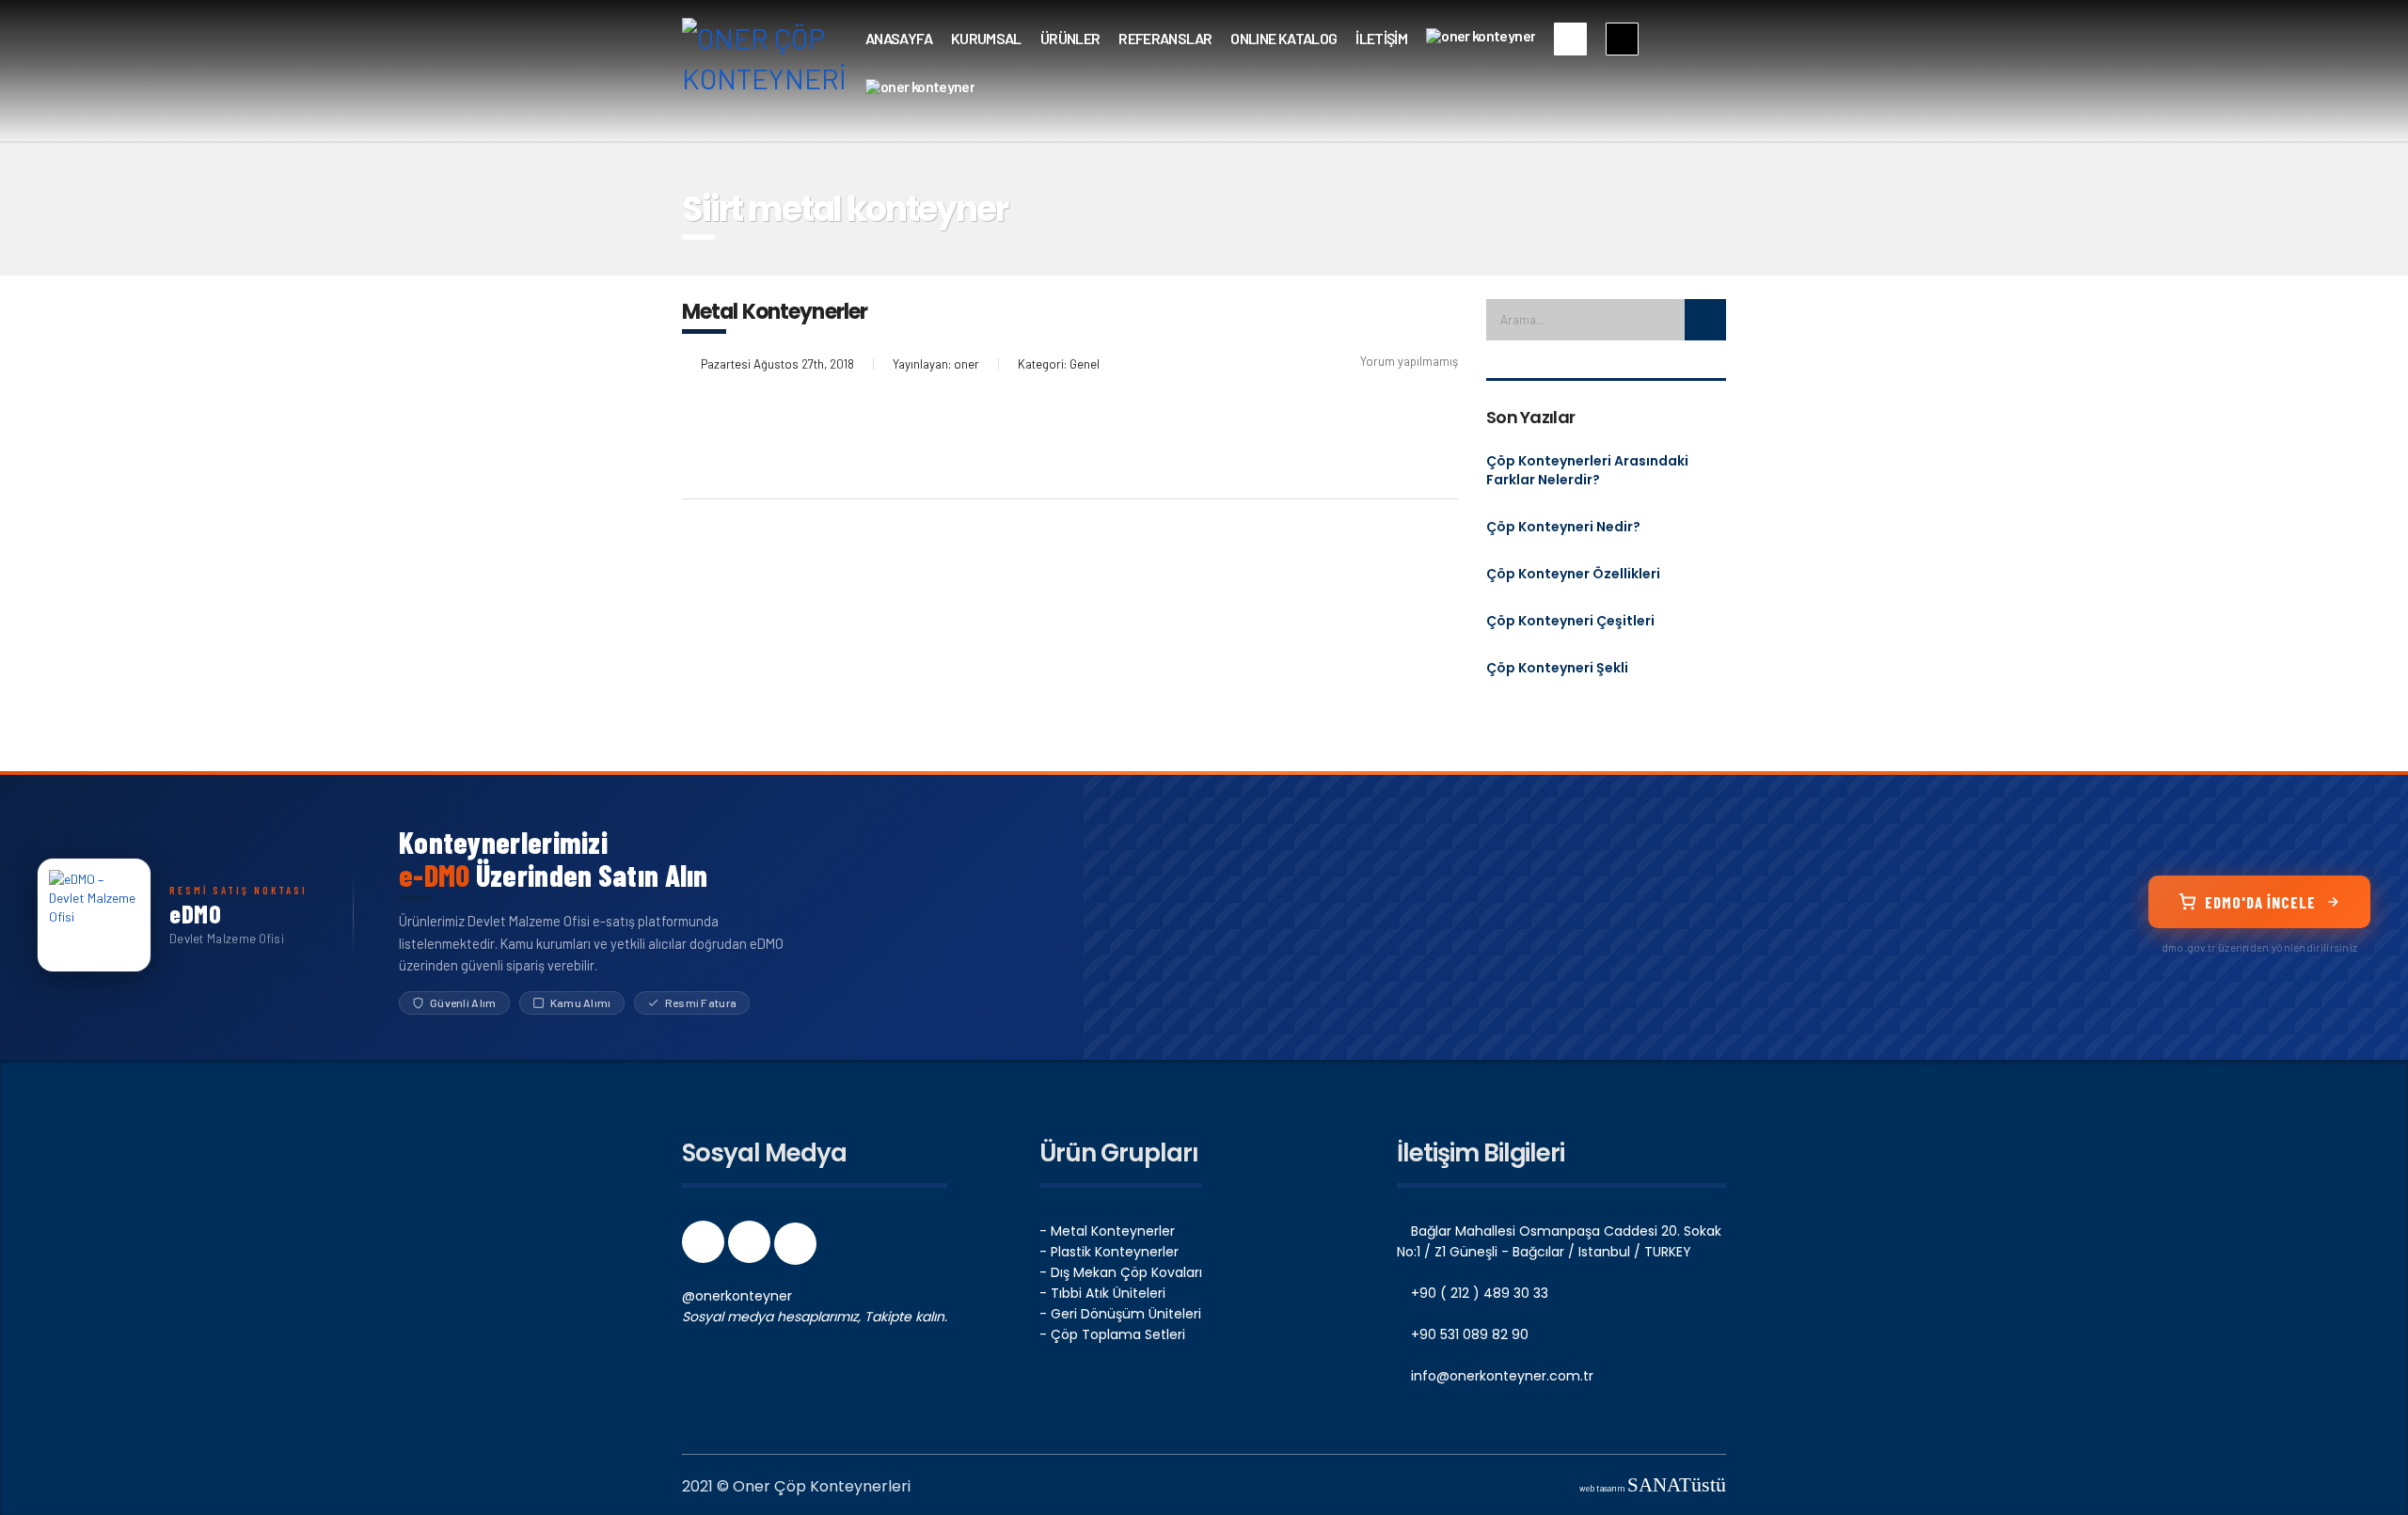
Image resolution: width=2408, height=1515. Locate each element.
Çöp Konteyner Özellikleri (1573, 574)
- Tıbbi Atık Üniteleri (1102, 1293)
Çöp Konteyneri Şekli (1557, 668)
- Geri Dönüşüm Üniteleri (1120, 1314)
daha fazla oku (758, 430)
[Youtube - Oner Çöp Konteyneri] (795, 1248)
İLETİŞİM (1381, 38)
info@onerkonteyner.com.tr (1500, 1376)
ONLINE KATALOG (1283, 38)
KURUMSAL (986, 38)
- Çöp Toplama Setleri (1112, 1334)
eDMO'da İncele (2260, 902)
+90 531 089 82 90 (1468, 1334)
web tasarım (1653, 1488)
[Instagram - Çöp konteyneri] (751, 1248)
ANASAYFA (899, 38)
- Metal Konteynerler (1107, 1231)
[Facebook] (705, 1248)
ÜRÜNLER (1070, 38)
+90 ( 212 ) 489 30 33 (1478, 1293)
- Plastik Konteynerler (1109, 1252)
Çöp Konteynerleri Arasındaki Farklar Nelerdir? (1587, 470)
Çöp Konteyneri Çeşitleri (1570, 621)
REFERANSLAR (1165, 38)
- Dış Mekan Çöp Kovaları (1121, 1272)
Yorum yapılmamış (1409, 361)
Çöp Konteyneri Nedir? (1563, 527)
